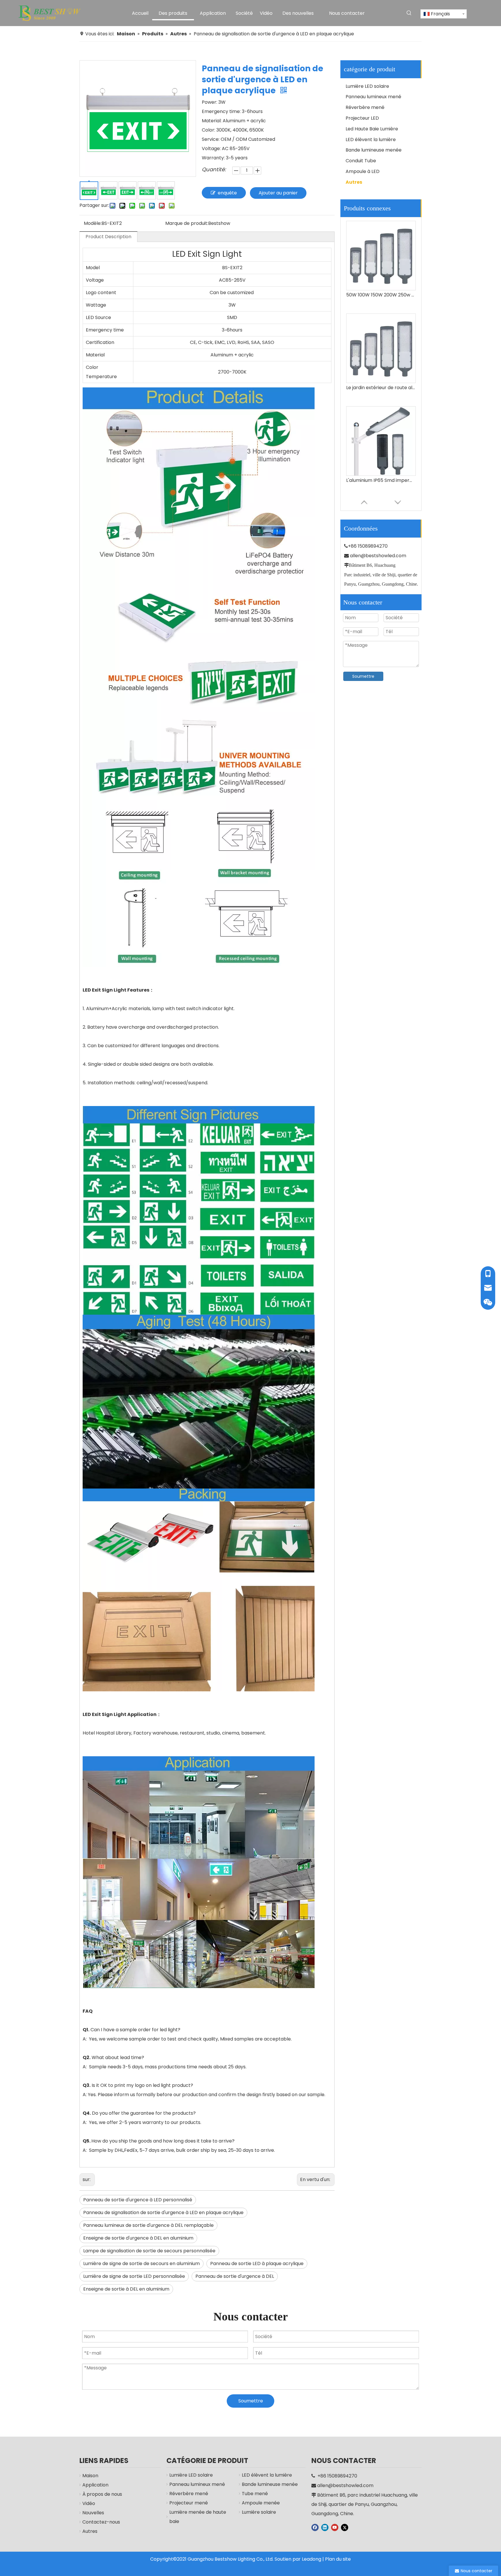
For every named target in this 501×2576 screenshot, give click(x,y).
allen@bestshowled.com (378, 556)
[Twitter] (345, 2527)
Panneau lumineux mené (373, 97)
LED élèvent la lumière (371, 140)
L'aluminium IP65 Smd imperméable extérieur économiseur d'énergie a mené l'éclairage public (381, 295)
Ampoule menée (261, 2503)
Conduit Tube (361, 161)
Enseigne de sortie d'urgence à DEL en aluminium (138, 2238)
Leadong (312, 2559)
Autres (354, 182)
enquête (227, 193)
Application (95, 2485)
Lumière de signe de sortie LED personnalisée (134, 2276)
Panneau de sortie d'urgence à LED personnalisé (138, 2200)
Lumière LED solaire (367, 86)
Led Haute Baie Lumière (372, 129)
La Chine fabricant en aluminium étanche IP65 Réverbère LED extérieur (381, 388)
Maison (90, 2476)
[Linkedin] (325, 2527)
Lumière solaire (259, 2512)
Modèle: (93, 223)
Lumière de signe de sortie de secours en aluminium (141, 2263)
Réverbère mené (365, 107)
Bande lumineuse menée (374, 150)
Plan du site (338, 2559)
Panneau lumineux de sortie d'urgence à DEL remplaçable (148, 2225)
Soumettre (363, 676)
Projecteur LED (362, 118)
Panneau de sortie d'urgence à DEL (235, 2276)
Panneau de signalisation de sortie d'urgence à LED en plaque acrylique (163, 2212)
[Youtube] (335, 2527)
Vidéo (89, 2503)
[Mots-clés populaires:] (409, 13)
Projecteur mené (189, 2503)
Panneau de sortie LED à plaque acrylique (257, 2263)
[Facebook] (315, 2527)
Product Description (108, 237)
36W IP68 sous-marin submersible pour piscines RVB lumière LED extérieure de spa (381, 480)
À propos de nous (102, 2494)
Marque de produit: (187, 223)
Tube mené (255, 2494)
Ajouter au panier (278, 193)
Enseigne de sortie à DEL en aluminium (126, 2289)
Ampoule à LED (363, 171)
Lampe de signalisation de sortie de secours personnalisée (149, 2251)
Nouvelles (93, 2513)
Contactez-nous (101, 2522)
